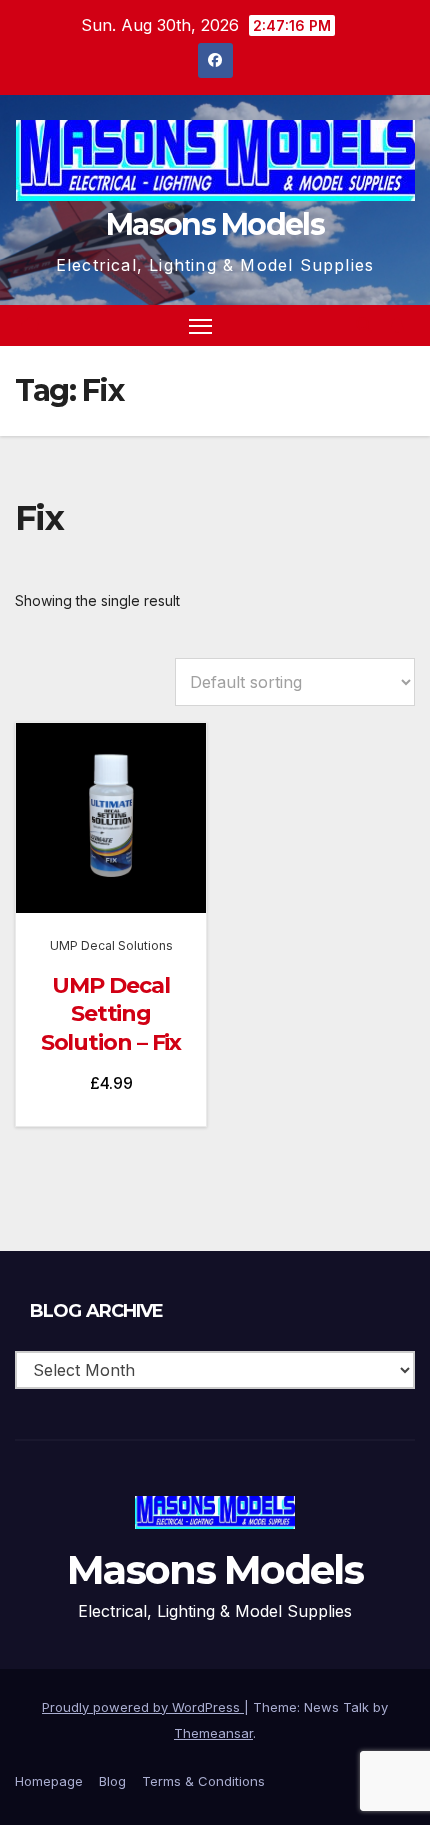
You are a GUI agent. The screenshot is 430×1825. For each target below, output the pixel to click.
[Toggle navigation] (201, 326)
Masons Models (215, 224)
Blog (112, 1781)
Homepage (49, 1781)
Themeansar (213, 1733)
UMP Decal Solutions (111, 945)
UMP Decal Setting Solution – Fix (111, 1014)
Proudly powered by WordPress (143, 1707)
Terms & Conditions (203, 1781)
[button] (364, 325)
